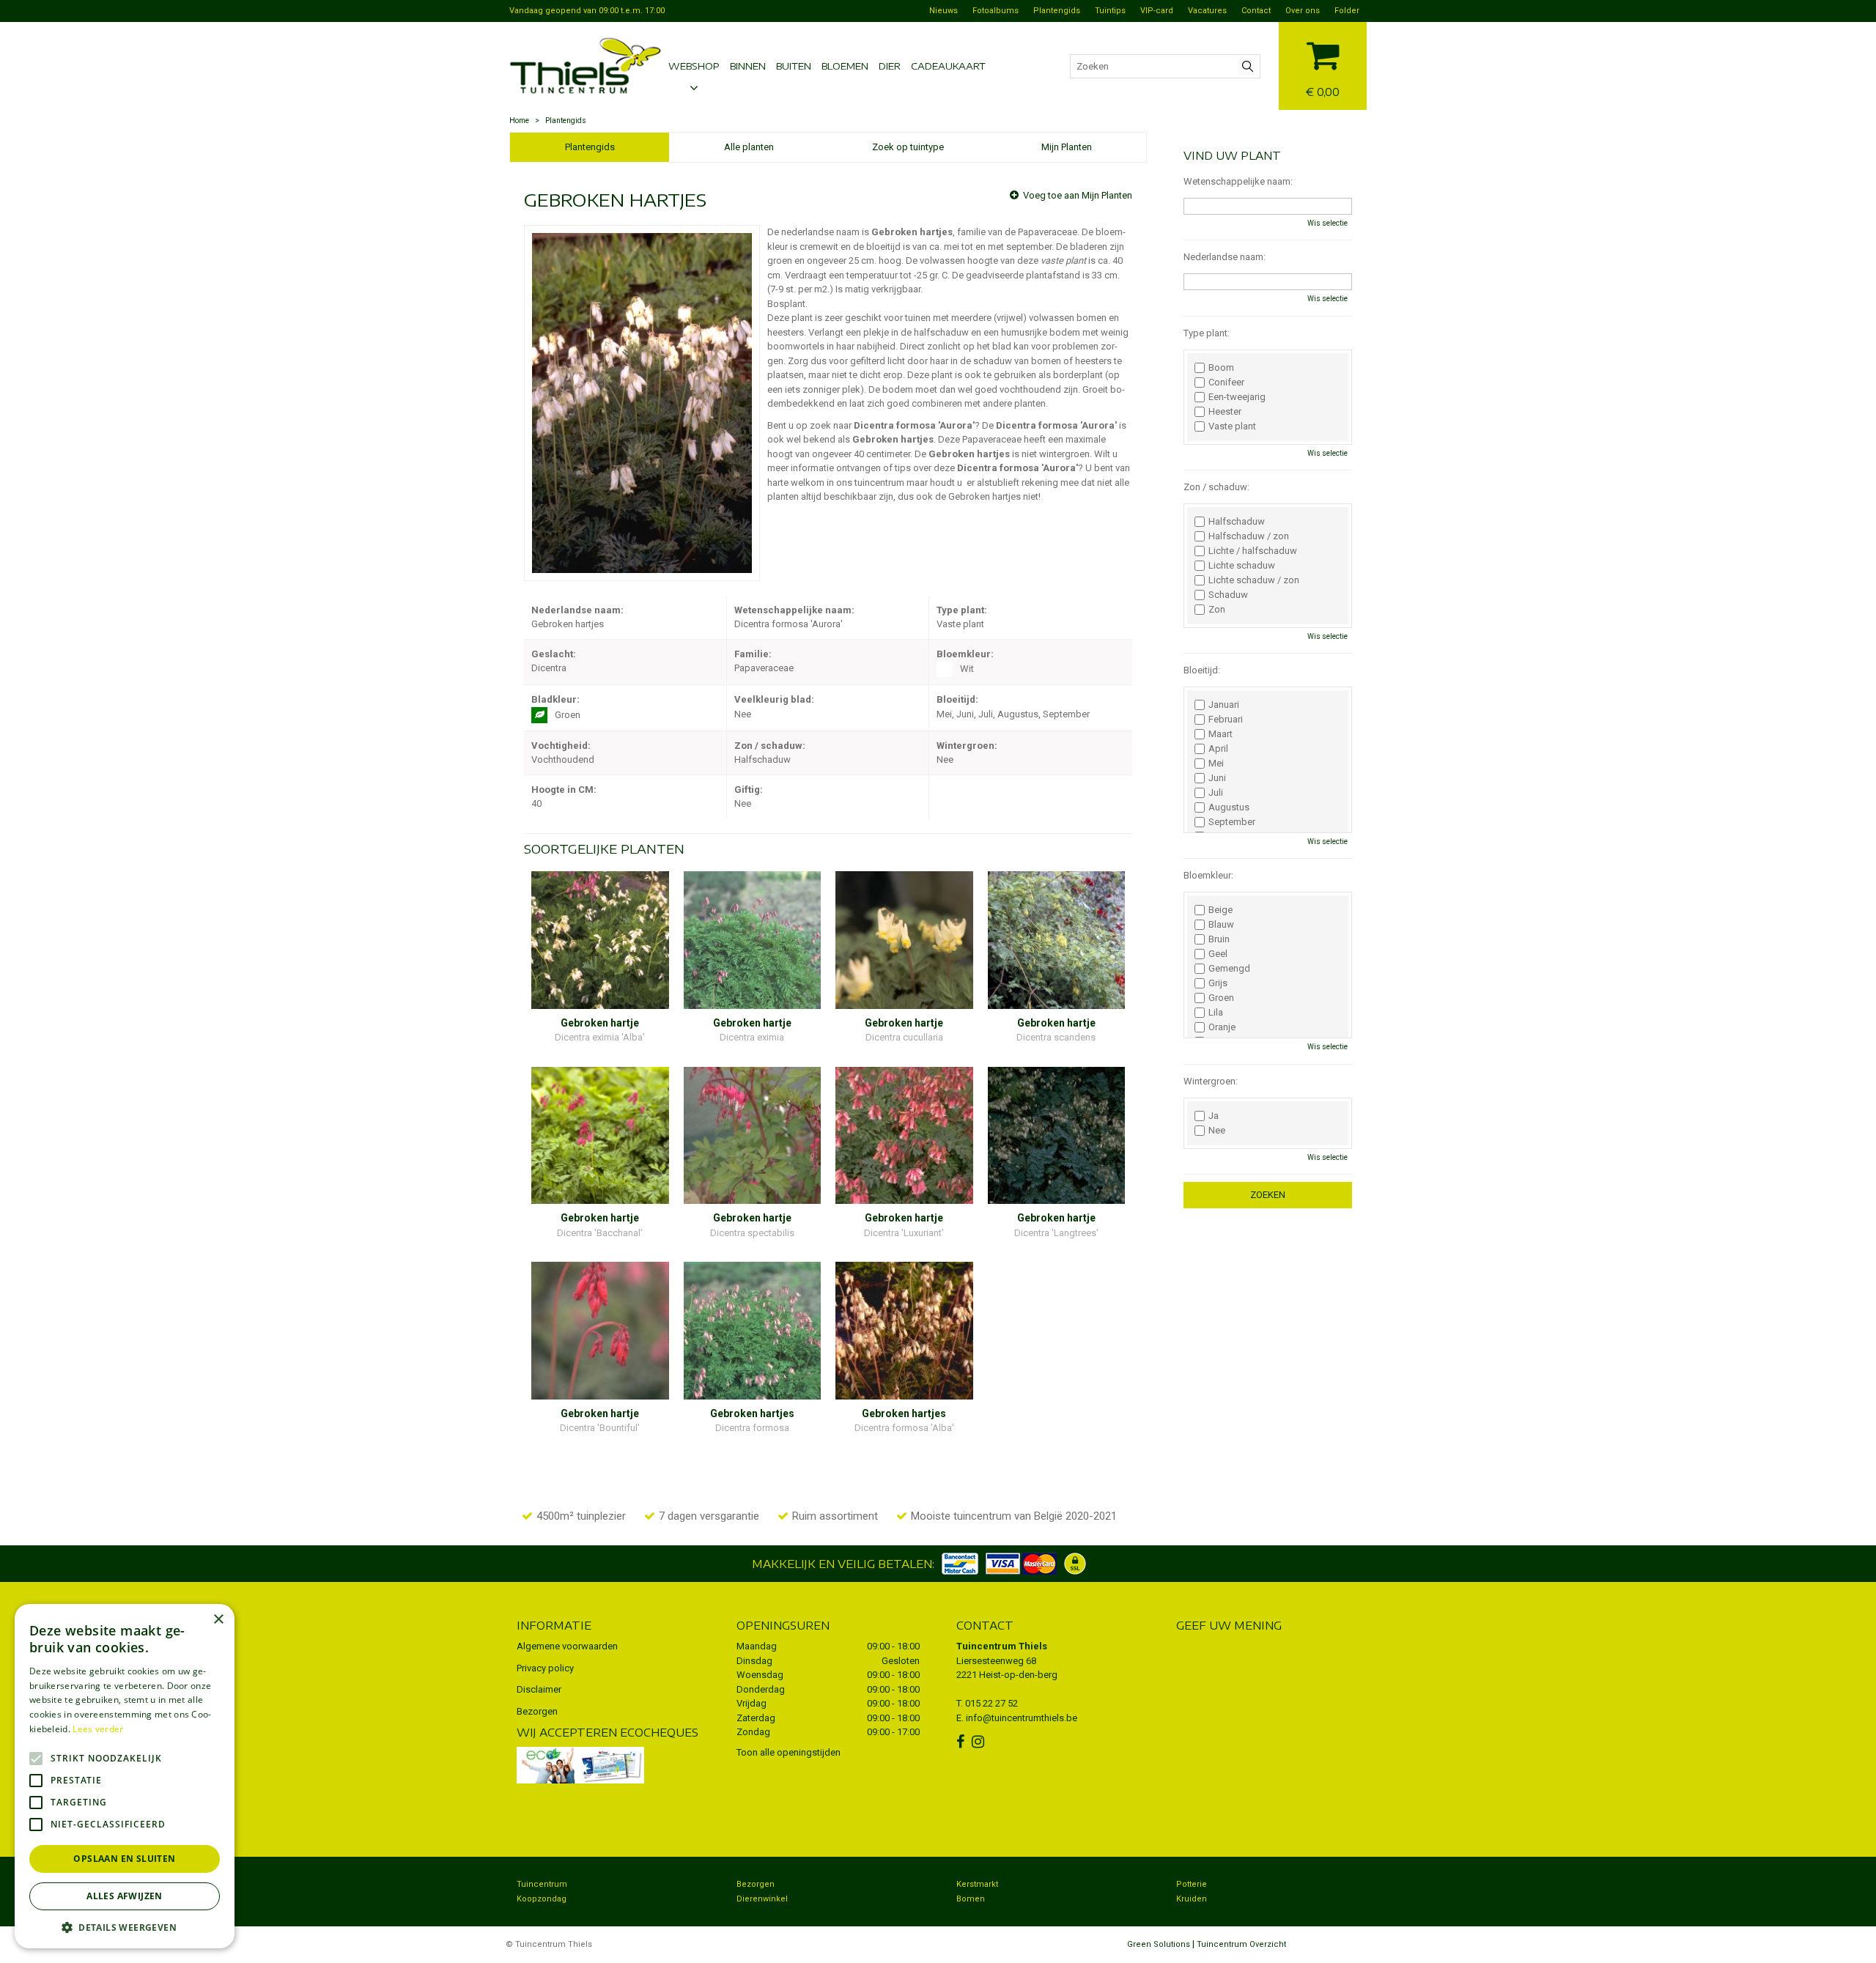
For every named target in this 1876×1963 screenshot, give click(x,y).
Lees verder (98, 1729)
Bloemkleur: (1208, 875)
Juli (1216, 793)
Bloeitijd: (1202, 670)
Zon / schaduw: (1216, 487)
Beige (1220, 910)
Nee (1217, 1131)
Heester (1225, 412)
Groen (1221, 998)
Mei (1216, 764)
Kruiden (1192, 1899)
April (1218, 749)
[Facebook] (962, 1742)
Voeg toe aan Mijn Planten (1078, 195)
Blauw (1221, 925)
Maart (1220, 734)
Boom (1221, 368)
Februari (1226, 720)
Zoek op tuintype (908, 147)
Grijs (1218, 983)
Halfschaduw (1237, 522)
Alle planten (749, 147)
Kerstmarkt (977, 1884)
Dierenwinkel (762, 1899)
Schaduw (1228, 595)
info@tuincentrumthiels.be (1022, 1718)
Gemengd (1229, 969)
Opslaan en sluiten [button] (124, 1859)
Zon (1217, 610)
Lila (1216, 1013)
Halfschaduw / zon (1249, 536)
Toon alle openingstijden (789, 1752)
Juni (1217, 778)
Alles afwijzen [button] (125, 1896)
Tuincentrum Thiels (1002, 1646)
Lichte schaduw (1242, 566)
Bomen (971, 1899)
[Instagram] (980, 1742)
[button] (125, 1927)
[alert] (125, 1776)
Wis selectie (1327, 223)
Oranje (1222, 1027)
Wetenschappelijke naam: (1238, 181)
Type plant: (1207, 333)
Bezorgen (537, 1711)
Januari (1224, 705)
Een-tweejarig (1237, 397)
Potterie (1192, 1884)
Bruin (1219, 939)
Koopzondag (542, 1899)
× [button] (218, 1620)
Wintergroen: (1211, 1081)
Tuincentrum (542, 1884)
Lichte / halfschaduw (1253, 551)
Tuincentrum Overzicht (1241, 1944)
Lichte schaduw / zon (1254, 580)
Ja (1214, 1116)
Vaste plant (1232, 426)
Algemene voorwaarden (567, 1646)
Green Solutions (1159, 1944)
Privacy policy (545, 1668)
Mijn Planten (1067, 147)
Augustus (1229, 807)
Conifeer (1226, 382)
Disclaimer (539, 1689)
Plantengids (590, 147)
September (1232, 822)
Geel (1218, 954)
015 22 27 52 (991, 1703)
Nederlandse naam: (1225, 257)
